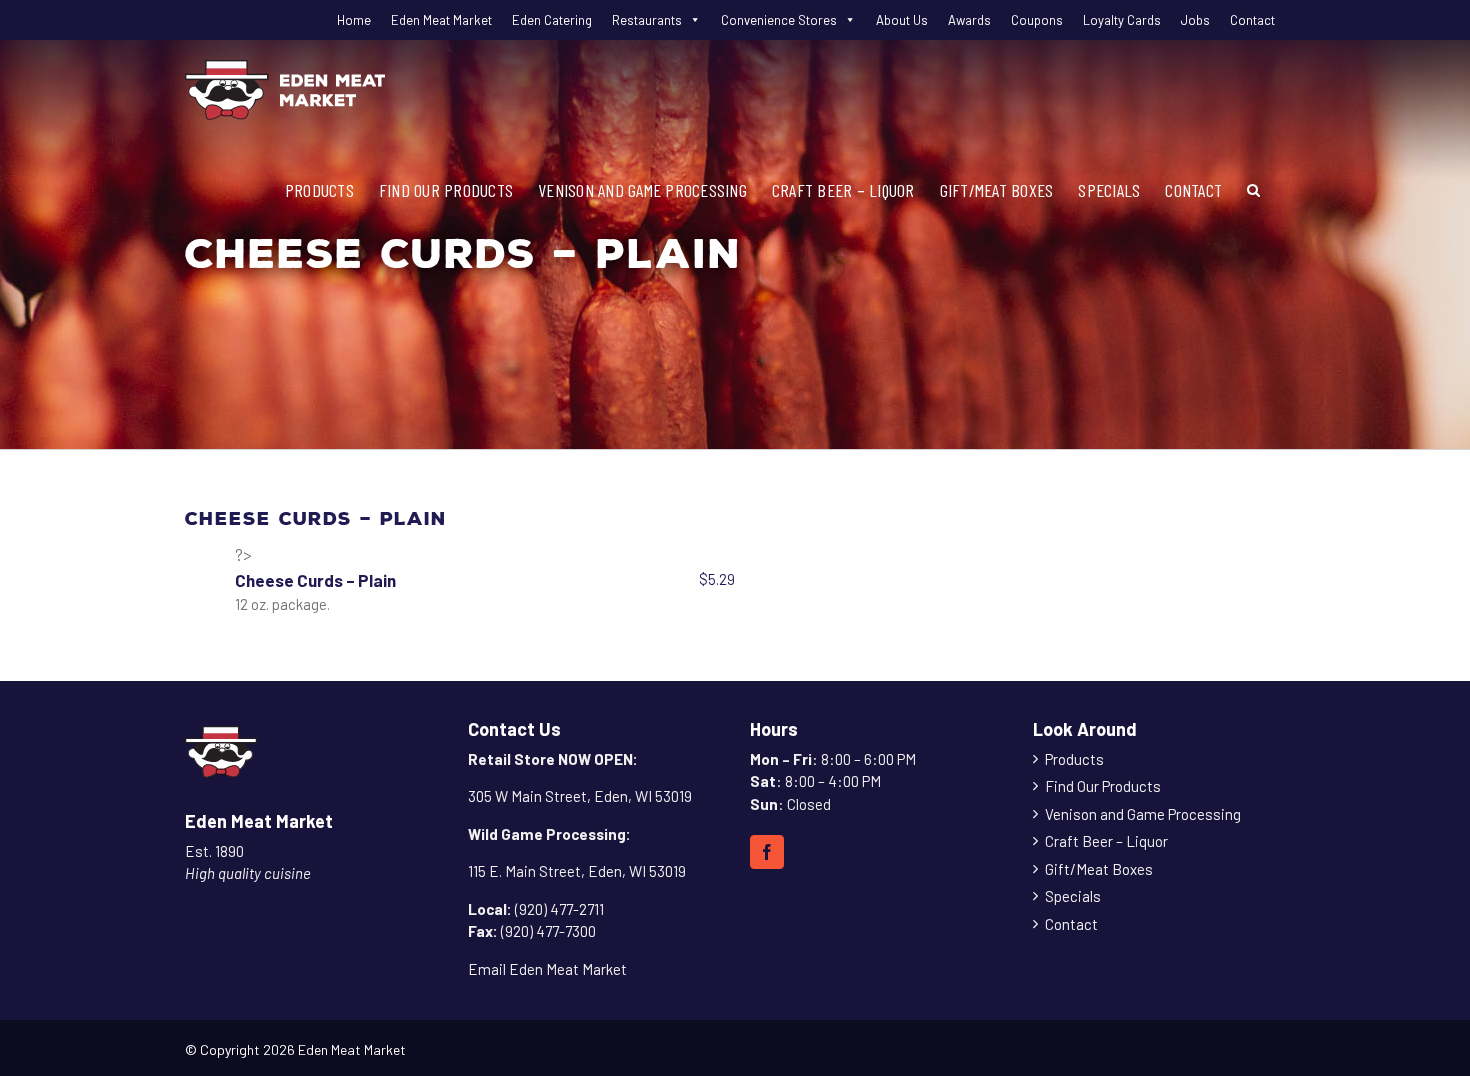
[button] (1253, 190)
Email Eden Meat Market (547, 969)
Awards (969, 20)
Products (1074, 759)
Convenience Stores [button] (779, 20)
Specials (1073, 896)
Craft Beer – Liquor (1106, 841)
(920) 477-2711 (559, 909)
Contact (1252, 20)
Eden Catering (552, 20)
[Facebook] (767, 852)
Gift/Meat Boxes (1099, 869)
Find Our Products (1103, 786)
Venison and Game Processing (1143, 814)
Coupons (1037, 20)
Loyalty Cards (1122, 20)
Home (354, 20)
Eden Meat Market (441, 20)
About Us (902, 20)
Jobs (1195, 20)
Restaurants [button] (647, 20)
